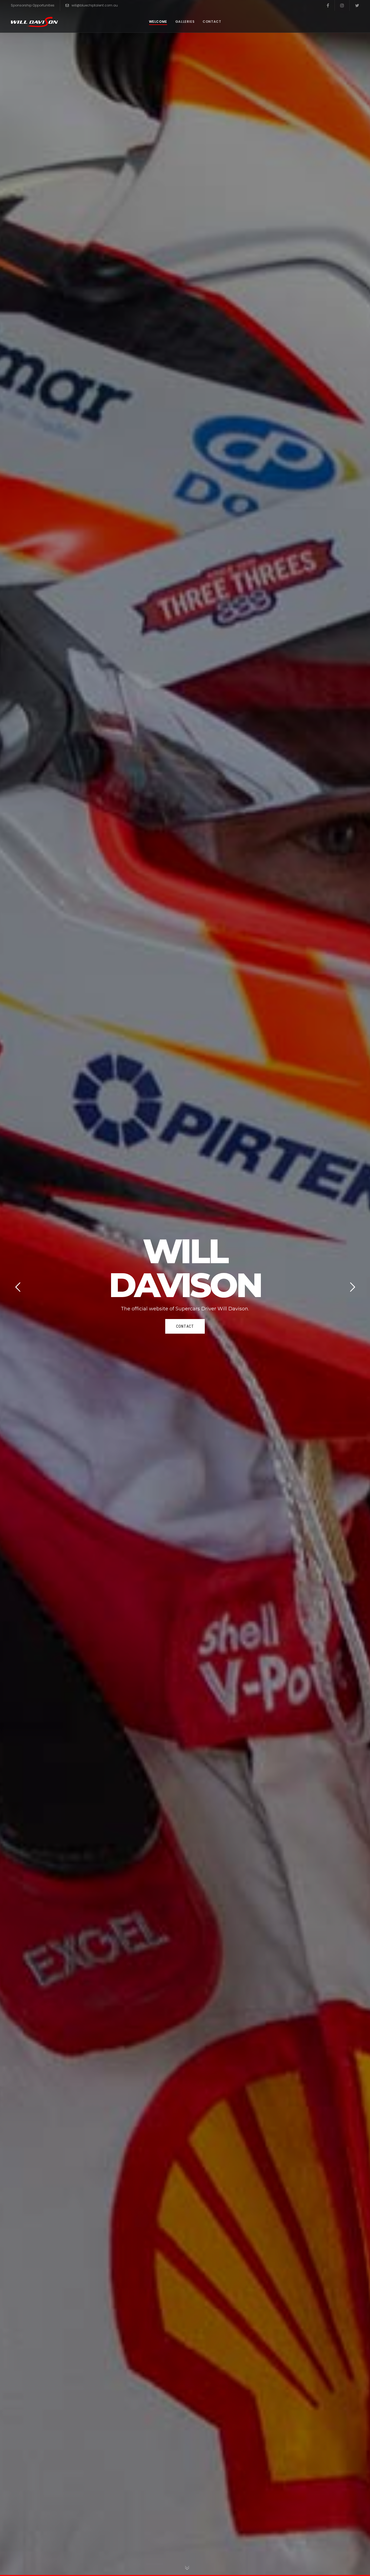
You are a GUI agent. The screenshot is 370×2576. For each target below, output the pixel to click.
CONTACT (185, 1326)
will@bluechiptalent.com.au (95, 5)
